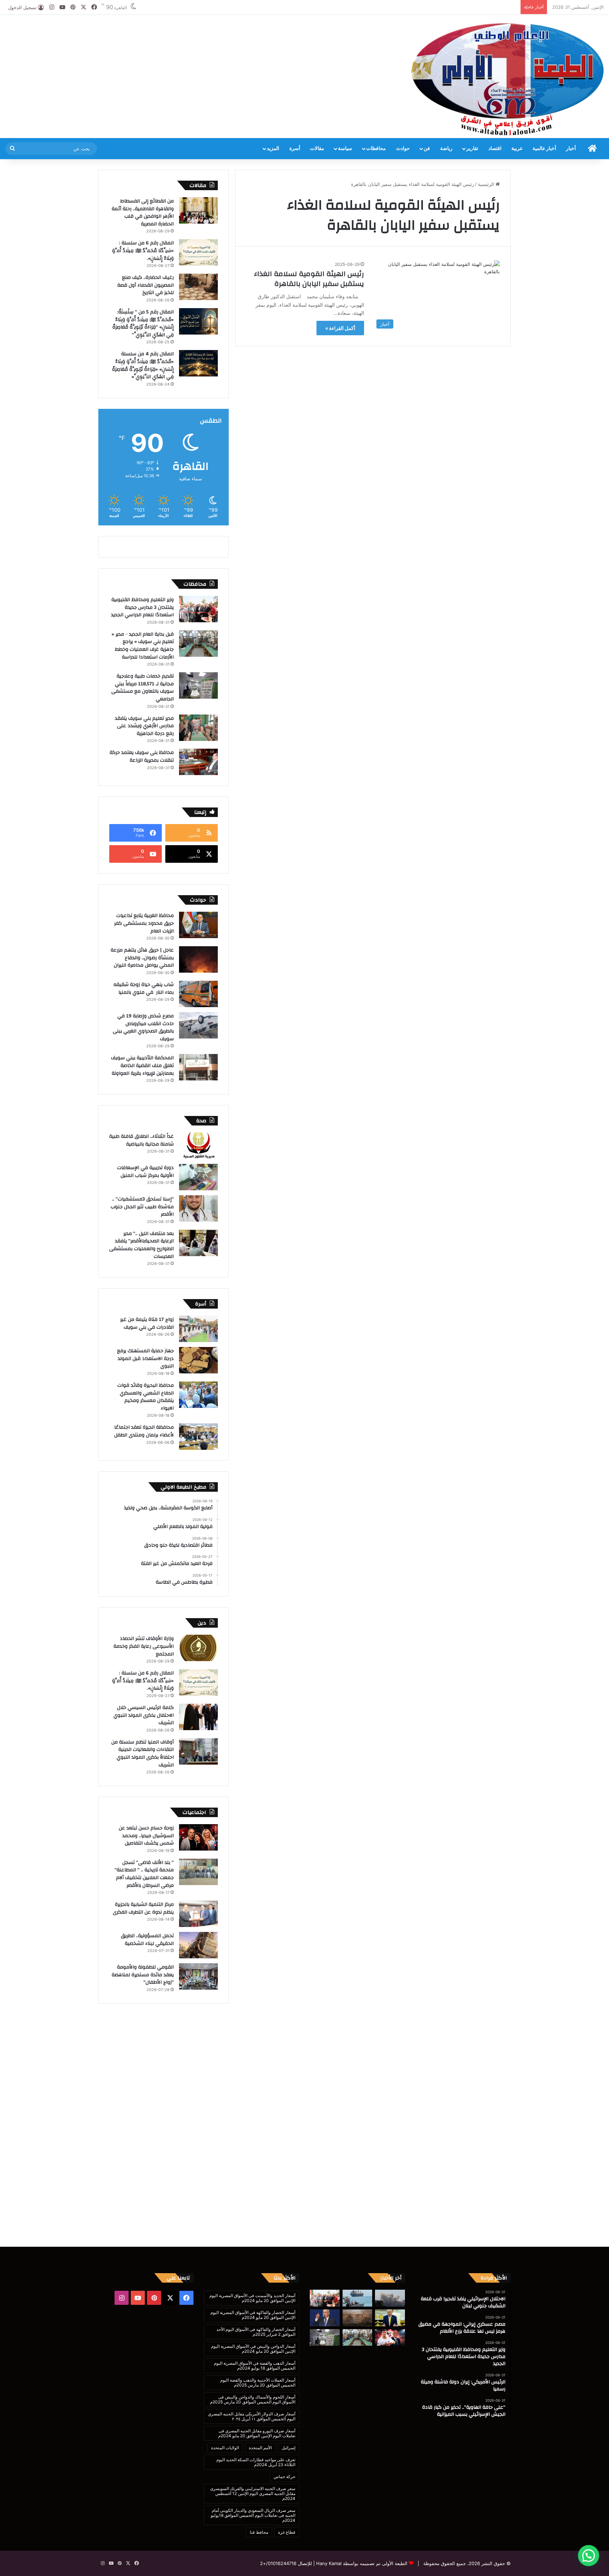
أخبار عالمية (544, 149)
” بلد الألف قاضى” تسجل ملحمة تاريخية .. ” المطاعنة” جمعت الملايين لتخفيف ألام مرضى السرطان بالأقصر (144, 1874)
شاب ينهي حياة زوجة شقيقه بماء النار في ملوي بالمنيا (144, 988)
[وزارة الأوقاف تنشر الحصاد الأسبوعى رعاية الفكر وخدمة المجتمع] (198, 1648)
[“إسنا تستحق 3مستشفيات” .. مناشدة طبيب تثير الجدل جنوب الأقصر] (198, 1208)
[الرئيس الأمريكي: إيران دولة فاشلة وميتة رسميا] (390, 2318)
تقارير (472, 149)
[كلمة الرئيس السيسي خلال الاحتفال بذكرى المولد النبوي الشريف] (198, 1717)
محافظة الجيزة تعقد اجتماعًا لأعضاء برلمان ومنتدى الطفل (144, 1431)
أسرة (295, 149)
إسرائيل (288, 2448)
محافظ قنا (259, 2532)
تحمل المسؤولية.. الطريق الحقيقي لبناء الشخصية (147, 1940)
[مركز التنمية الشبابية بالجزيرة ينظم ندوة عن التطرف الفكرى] (198, 1914)
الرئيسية (487, 184)
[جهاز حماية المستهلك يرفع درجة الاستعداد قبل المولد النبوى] (198, 1360)
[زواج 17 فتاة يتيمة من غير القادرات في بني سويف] (198, 1329)
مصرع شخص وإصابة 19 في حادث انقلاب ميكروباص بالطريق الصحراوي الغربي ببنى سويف (143, 1027)
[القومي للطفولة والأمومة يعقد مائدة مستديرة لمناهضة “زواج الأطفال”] (198, 1976)
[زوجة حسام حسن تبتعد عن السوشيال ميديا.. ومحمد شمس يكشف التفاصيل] (198, 1837)
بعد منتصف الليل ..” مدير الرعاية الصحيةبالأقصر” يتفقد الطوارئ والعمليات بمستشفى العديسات (142, 1245)
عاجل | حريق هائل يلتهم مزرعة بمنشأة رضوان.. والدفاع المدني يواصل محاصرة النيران (142, 958)
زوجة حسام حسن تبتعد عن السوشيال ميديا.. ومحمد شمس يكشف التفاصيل (146, 1836)
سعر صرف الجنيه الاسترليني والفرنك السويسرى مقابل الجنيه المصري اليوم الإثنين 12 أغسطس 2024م (253, 2493)
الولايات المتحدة (225, 2448)
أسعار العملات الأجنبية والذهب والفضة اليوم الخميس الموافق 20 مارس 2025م (258, 2382)
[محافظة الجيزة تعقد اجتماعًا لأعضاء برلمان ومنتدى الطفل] (198, 1437)
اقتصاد (495, 149)
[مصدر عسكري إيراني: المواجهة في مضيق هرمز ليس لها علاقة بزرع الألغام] (358, 2298)
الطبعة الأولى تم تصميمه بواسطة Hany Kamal (361, 2563)
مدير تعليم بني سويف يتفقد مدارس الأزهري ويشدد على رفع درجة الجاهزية (144, 726)
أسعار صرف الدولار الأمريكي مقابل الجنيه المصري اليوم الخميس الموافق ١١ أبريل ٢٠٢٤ (252, 2416)
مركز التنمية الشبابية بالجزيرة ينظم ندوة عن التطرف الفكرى (143, 1908)
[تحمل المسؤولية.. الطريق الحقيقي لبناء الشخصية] (198, 1945)
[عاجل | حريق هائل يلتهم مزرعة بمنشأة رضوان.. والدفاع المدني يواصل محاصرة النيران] (198, 959)
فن (427, 149)
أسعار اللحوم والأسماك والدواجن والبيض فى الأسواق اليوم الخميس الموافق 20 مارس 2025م (253, 2399)
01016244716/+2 (278, 2563)
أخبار (571, 149)
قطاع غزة (287, 2532)
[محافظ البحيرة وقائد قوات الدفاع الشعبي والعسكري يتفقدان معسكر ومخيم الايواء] (198, 1395)
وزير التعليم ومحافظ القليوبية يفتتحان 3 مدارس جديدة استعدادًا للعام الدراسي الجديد (142, 607)
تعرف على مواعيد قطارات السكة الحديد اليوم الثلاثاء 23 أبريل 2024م (256, 2462)
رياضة (446, 149)
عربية (517, 149)
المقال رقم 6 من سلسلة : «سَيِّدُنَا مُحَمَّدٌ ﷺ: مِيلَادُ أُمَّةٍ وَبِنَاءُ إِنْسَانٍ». (143, 251)
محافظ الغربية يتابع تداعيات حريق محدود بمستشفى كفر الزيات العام (144, 923)
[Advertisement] (203, 38)
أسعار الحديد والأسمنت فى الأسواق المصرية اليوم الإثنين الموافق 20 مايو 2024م (252, 2298)
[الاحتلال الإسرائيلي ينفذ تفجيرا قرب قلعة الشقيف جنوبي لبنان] (390, 2298)
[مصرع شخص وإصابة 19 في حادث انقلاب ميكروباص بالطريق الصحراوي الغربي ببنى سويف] (198, 1025)
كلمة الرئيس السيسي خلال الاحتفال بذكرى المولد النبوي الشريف (144, 1715)
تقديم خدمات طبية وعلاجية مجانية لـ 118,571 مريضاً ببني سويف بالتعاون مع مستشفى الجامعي (143, 688)
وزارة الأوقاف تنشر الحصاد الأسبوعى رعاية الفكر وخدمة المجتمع (144, 1646)
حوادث (403, 149)
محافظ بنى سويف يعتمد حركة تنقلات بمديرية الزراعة (142, 756)
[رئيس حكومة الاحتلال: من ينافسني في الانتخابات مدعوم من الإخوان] (325, 2318)
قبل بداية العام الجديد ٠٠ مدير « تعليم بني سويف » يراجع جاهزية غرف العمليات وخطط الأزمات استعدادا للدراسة (143, 646)
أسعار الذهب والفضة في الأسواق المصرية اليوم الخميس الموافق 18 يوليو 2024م (255, 2366)
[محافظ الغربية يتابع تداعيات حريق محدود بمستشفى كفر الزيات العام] (198, 925)
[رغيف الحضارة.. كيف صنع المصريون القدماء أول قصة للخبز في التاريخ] (198, 287)
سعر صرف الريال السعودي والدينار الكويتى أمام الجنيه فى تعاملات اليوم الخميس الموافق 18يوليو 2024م (253, 2515)
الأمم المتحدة (260, 2448)
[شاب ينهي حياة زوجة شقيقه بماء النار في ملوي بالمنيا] (198, 994)
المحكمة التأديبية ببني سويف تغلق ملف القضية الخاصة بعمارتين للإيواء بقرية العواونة (142, 1065)
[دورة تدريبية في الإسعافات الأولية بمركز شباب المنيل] (198, 1177)
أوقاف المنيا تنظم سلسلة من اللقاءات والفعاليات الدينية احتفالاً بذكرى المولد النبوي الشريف (143, 1754)
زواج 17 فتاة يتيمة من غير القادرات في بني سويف (147, 1323)
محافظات (376, 149)
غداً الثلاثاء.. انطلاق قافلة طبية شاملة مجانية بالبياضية (142, 1140)
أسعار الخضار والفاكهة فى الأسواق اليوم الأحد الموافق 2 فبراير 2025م (256, 2332)
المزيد (273, 149)
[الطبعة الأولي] (508, 79)
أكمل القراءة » (340, 328)
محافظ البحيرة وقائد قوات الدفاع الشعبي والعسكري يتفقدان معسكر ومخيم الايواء (146, 1397)
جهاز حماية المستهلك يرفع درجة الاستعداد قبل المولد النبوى (145, 1358)
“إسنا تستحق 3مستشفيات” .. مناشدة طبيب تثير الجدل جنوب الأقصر (142, 1207)
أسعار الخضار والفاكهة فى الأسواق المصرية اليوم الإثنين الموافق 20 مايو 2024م (253, 2315)
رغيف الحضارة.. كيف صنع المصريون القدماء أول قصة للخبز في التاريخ (146, 285)
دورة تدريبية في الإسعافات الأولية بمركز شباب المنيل (145, 1172)
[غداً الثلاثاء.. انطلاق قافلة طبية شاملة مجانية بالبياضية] (198, 1146)
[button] (589, 2556)
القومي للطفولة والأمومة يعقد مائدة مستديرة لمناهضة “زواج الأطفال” (143, 1975)
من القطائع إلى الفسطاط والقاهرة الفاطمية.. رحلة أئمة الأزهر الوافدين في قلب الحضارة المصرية (143, 213)
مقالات (317, 149)
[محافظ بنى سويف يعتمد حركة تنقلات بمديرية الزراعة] (198, 762)
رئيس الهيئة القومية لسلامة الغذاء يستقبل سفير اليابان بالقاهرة (309, 279)
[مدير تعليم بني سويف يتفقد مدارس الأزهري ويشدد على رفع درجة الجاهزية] (198, 728)
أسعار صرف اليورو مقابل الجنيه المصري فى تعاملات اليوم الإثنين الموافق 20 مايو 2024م (257, 2433)
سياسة (345, 149)
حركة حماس (284, 2477)
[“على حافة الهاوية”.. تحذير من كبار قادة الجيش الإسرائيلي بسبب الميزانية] (358, 2318)
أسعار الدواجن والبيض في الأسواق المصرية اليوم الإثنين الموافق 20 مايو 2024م (253, 2349)
